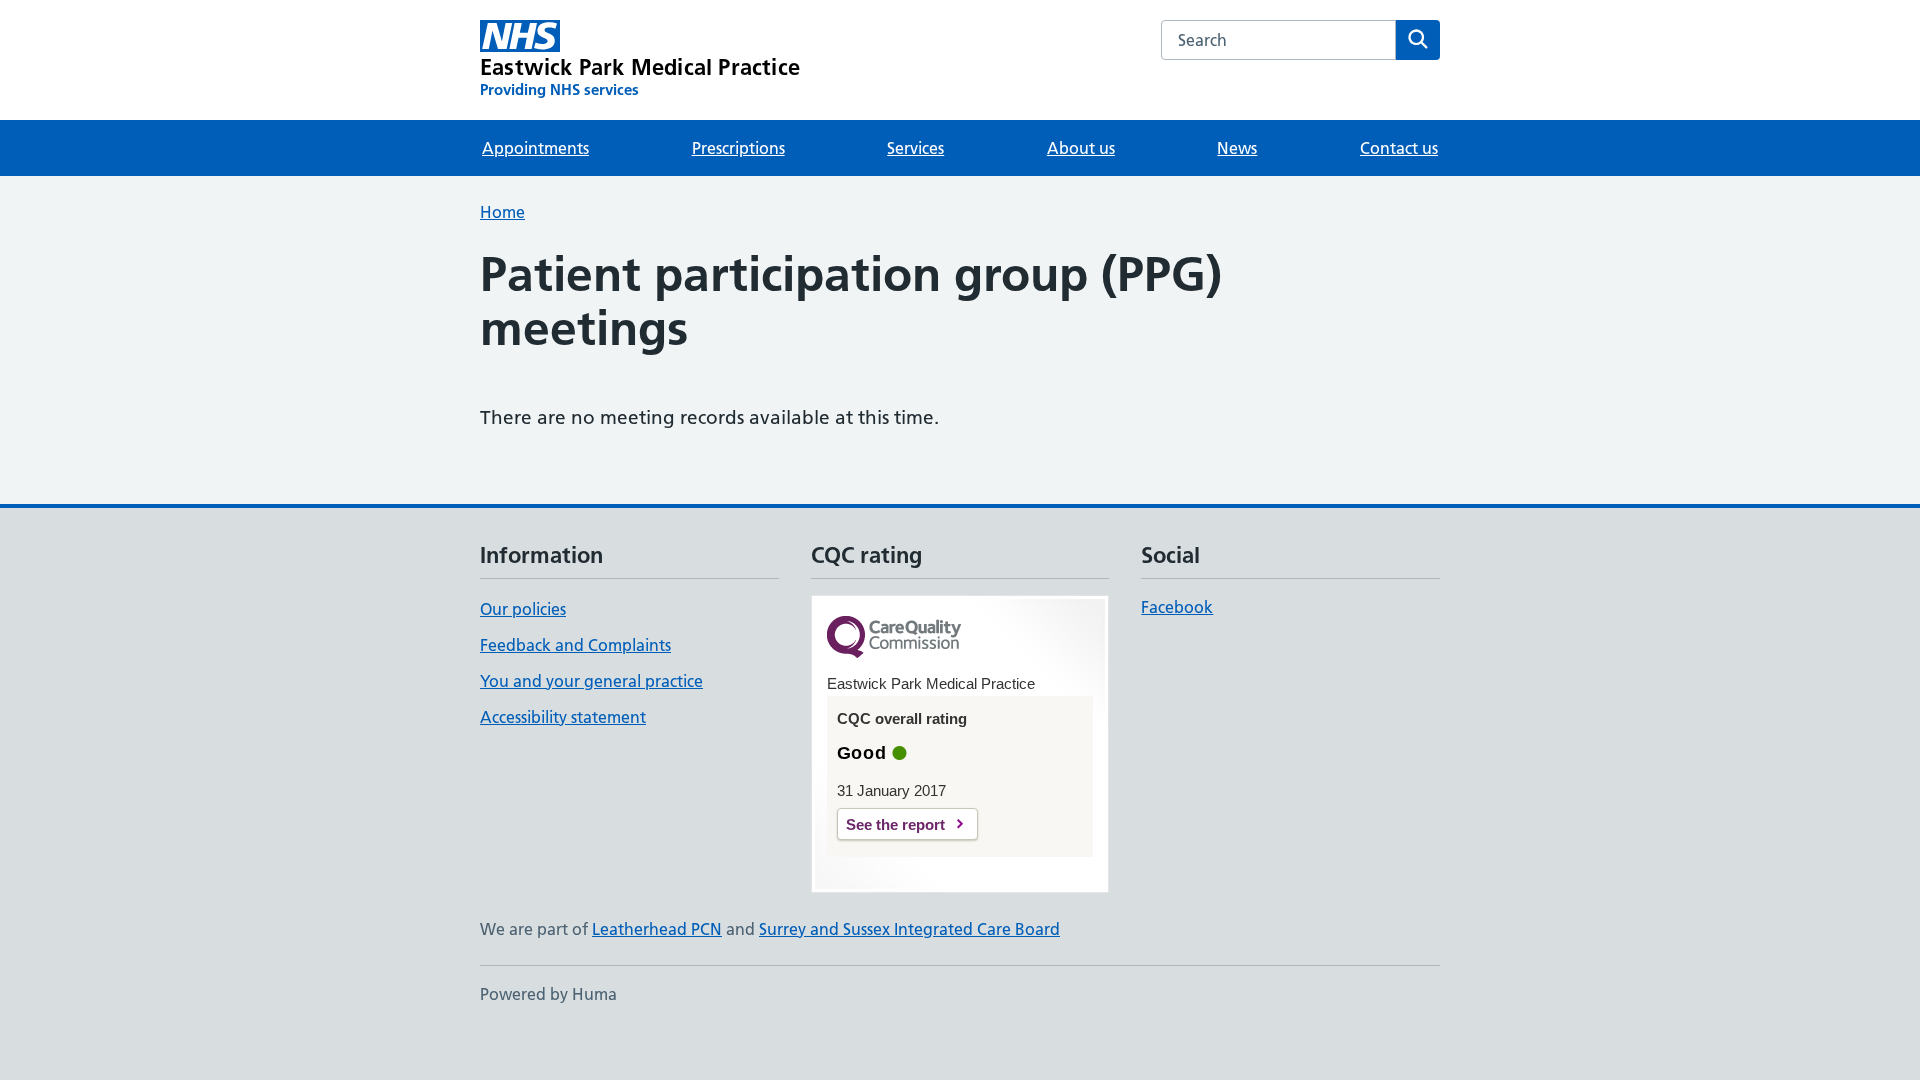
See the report (895, 824)
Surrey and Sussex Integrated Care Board (909, 929)
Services (915, 148)
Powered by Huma (548, 994)
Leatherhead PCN (657, 929)
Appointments (535, 148)
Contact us (1399, 148)
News (1237, 148)
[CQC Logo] (894, 638)
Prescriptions (738, 148)
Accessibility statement (563, 717)
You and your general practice (591, 681)
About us (1081, 148)
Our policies (523, 609)
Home (502, 212)
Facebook (1177, 607)
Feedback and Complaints (575, 645)
